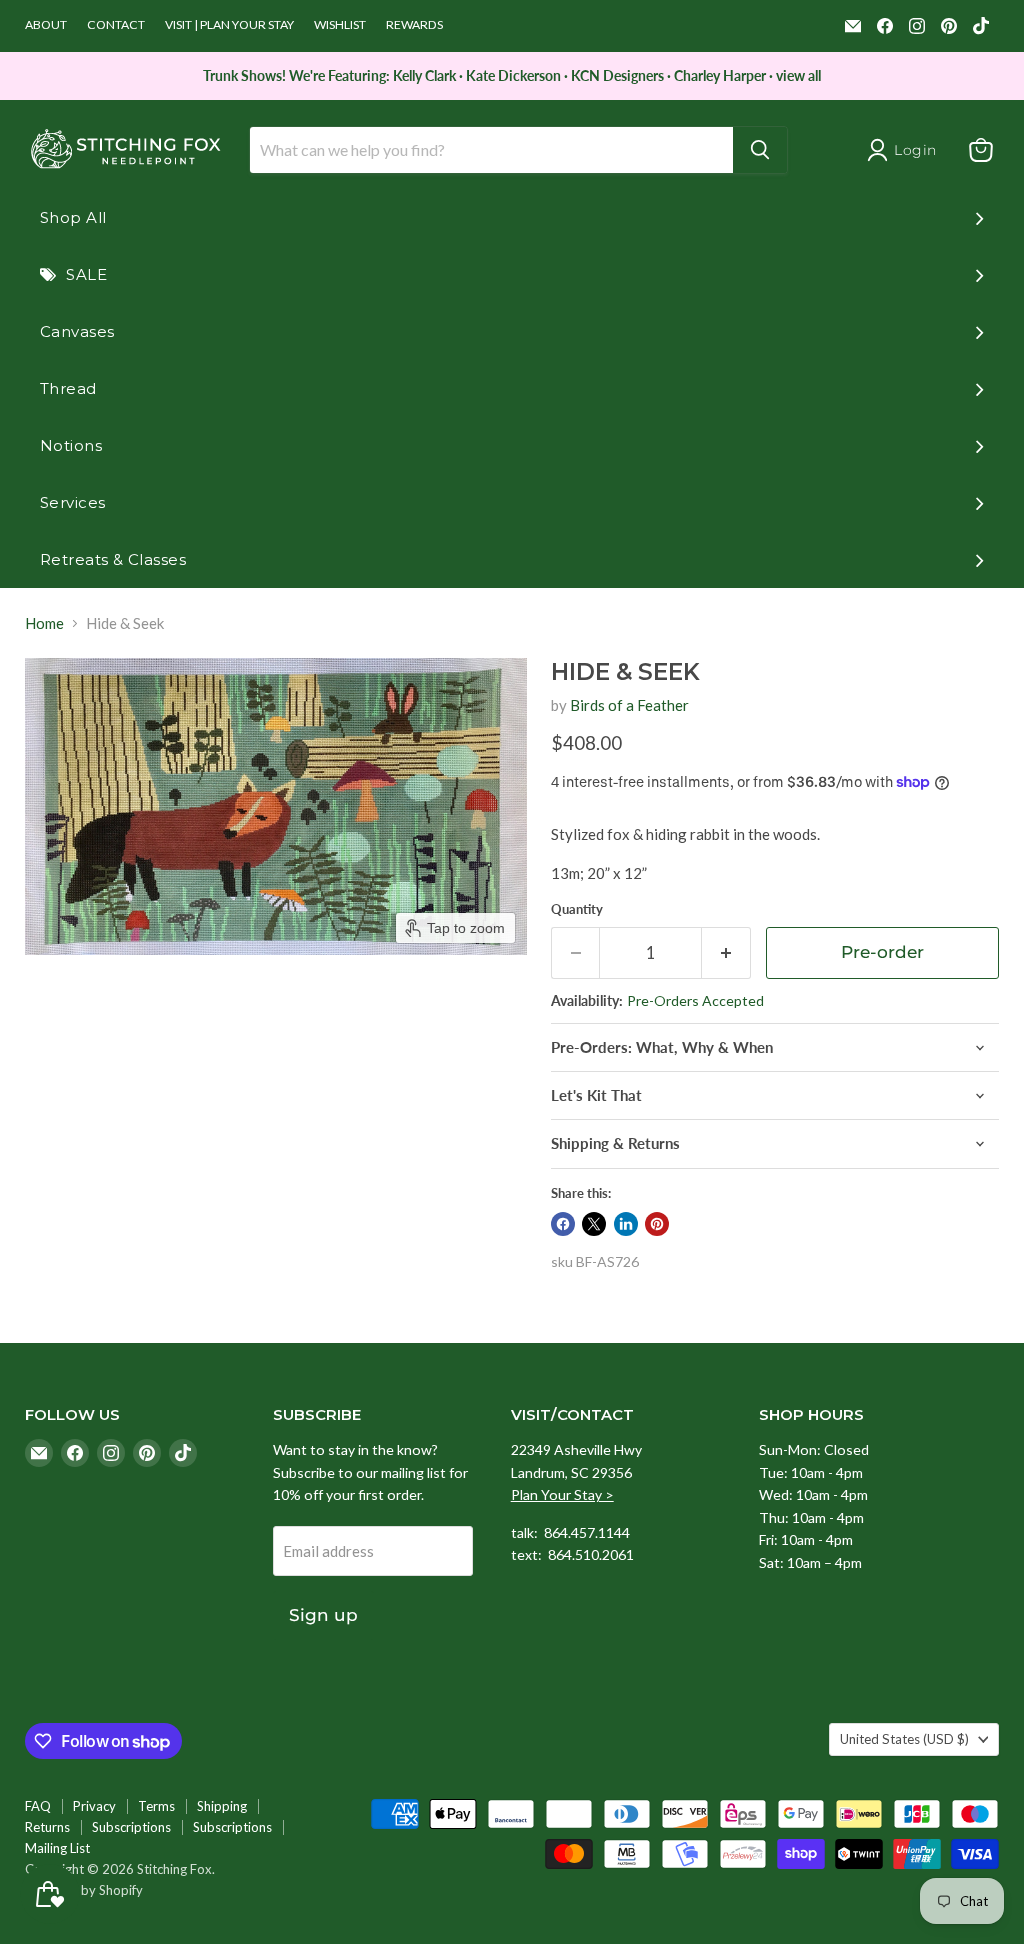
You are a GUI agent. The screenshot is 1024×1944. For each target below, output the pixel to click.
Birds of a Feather (629, 705)
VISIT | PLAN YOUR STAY (229, 25)
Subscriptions (131, 1827)
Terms (156, 1806)
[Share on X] (594, 1224)
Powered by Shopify (84, 1890)
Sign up (323, 1615)
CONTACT (116, 25)
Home (44, 623)
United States (904, 1739)
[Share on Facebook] (563, 1224)
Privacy (94, 1806)
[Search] (760, 150)
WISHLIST (340, 25)
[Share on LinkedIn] (626, 1224)
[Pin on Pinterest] (657, 1224)
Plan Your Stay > (562, 1494)
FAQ (38, 1806)
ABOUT (46, 25)
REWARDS (414, 25)
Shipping (222, 1806)
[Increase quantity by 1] (726, 952)
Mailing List (57, 1848)
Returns (47, 1827)
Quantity (577, 909)
